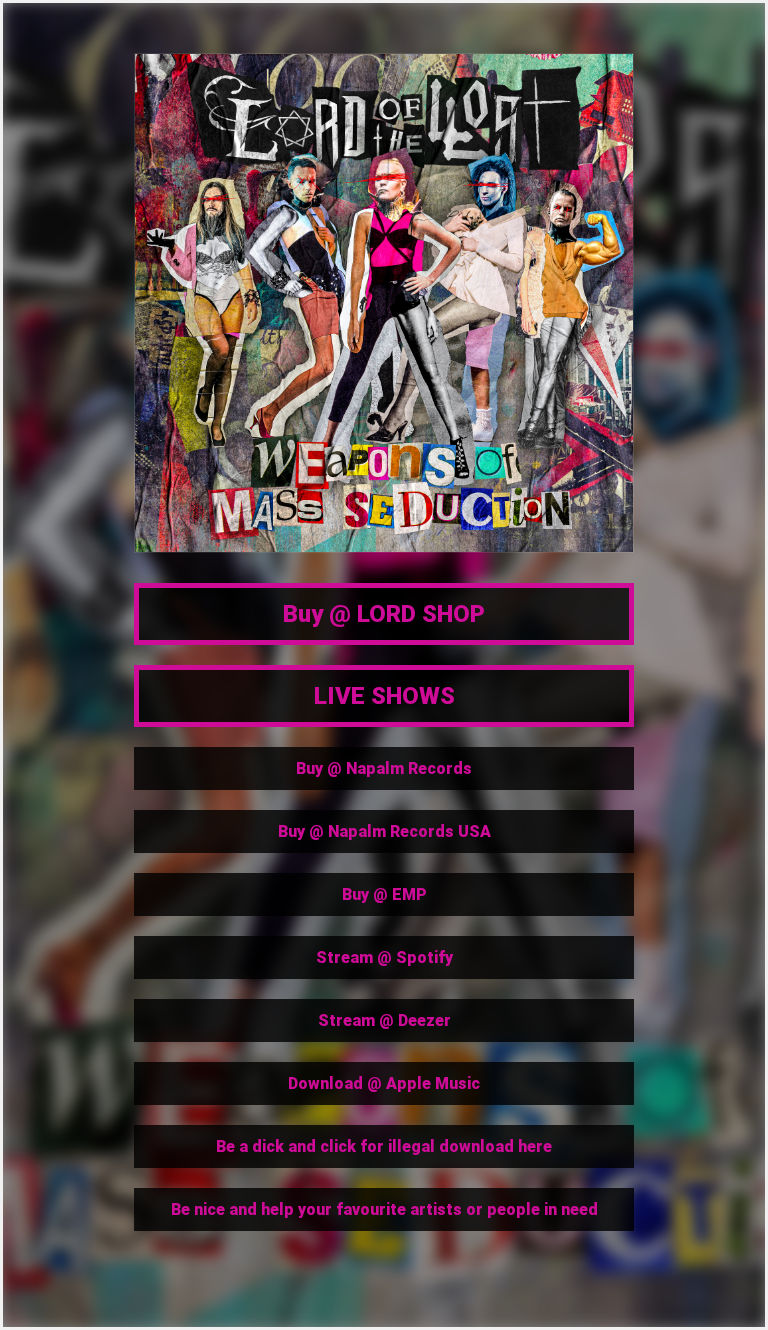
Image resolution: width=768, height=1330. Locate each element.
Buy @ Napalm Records (384, 768)
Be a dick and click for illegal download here (384, 1146)
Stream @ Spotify (384, 957)
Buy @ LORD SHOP (384, 614)
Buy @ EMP (384, 894)
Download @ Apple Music (384, 1083)
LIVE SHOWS (384, 696)
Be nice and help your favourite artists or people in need (384, 1209)
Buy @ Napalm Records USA (384, 831)
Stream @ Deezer (384, 1020)
